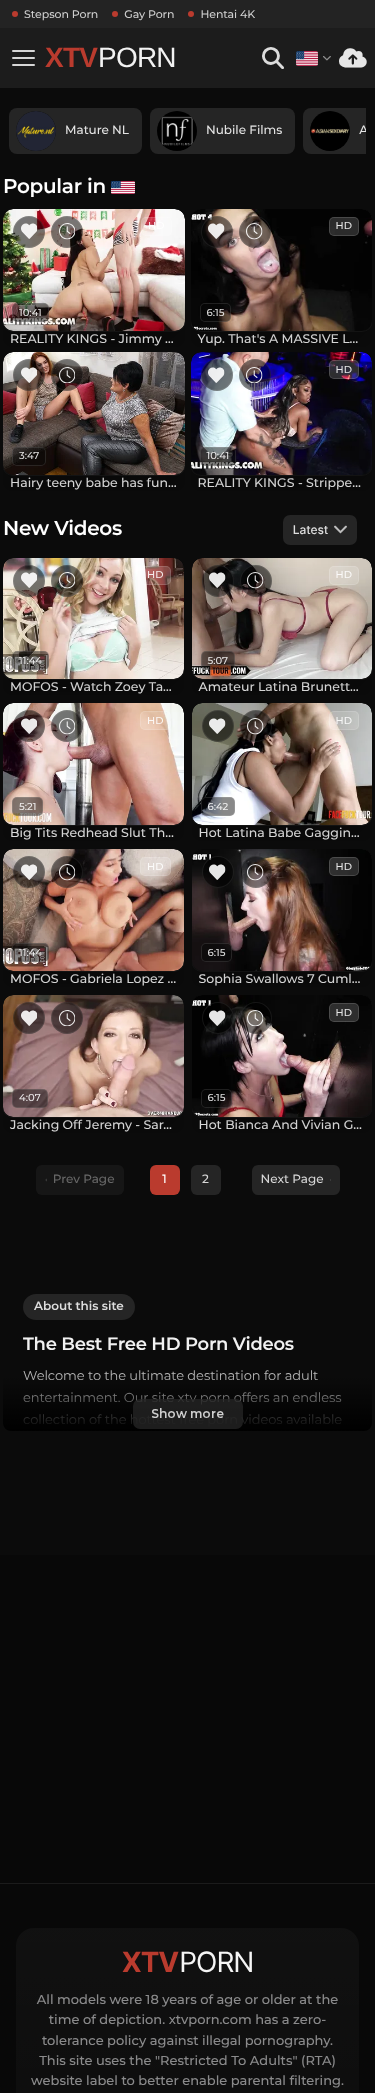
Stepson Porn (61, 14)
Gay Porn (149, 14)
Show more (187, 1413)
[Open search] (272, 58)
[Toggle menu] (23, 58)
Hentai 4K (227, 14)
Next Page (292, 1179)
